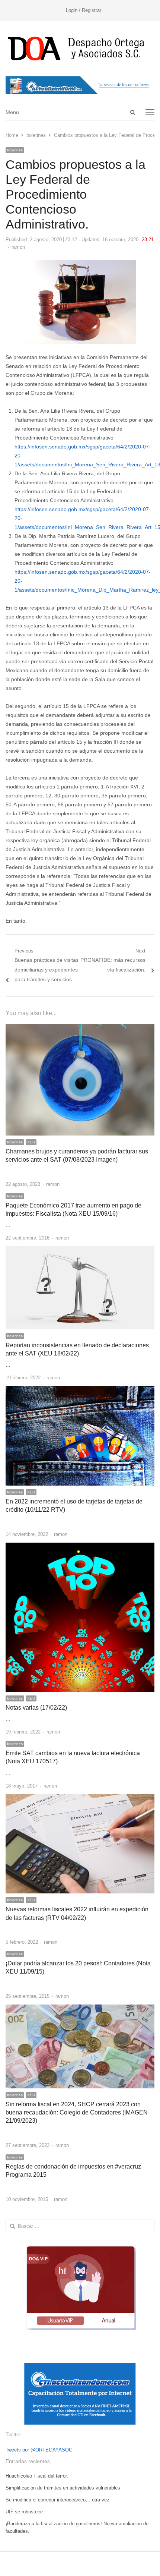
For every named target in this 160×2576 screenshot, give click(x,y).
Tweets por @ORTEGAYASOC (39, 2450)
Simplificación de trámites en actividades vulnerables (63, 2488)
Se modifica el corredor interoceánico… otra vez (57, 2500)
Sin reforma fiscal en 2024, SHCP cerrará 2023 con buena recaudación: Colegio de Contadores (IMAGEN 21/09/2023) (77, 2113)
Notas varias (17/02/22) (36, 1708)
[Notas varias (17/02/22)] (80, 1547)
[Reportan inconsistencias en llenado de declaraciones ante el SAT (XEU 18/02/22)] (80, 1251)
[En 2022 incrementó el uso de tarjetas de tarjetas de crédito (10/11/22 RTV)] (80, 1390)
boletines (15, 150)
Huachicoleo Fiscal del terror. (37, 2476)
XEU (31, 1142)
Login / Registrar (84, 10)
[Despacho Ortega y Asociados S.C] (80, 48)
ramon (18, 247)
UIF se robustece (24, 2512)
